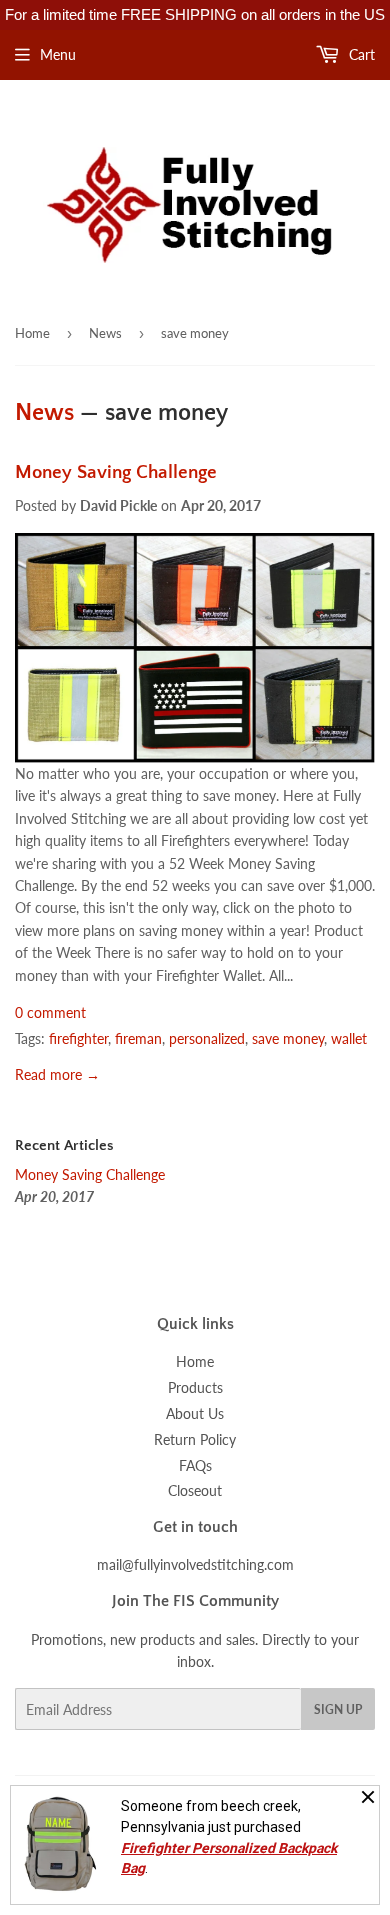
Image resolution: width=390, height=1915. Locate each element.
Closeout (195, 1490)
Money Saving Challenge (116, 472)
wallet (349, 1038)
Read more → (57, 1074)
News (105, 333)
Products (195, 1387)
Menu (58, 54)
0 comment (50, 1012)
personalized (207, 1038)
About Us (195, 1413)
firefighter (78, 1038)
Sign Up (338, 1709)
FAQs (195, 1465)
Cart (360, 54)
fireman (138, 1038)
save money (288, 1038)
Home (32, 333)
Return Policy (195, 1439)
